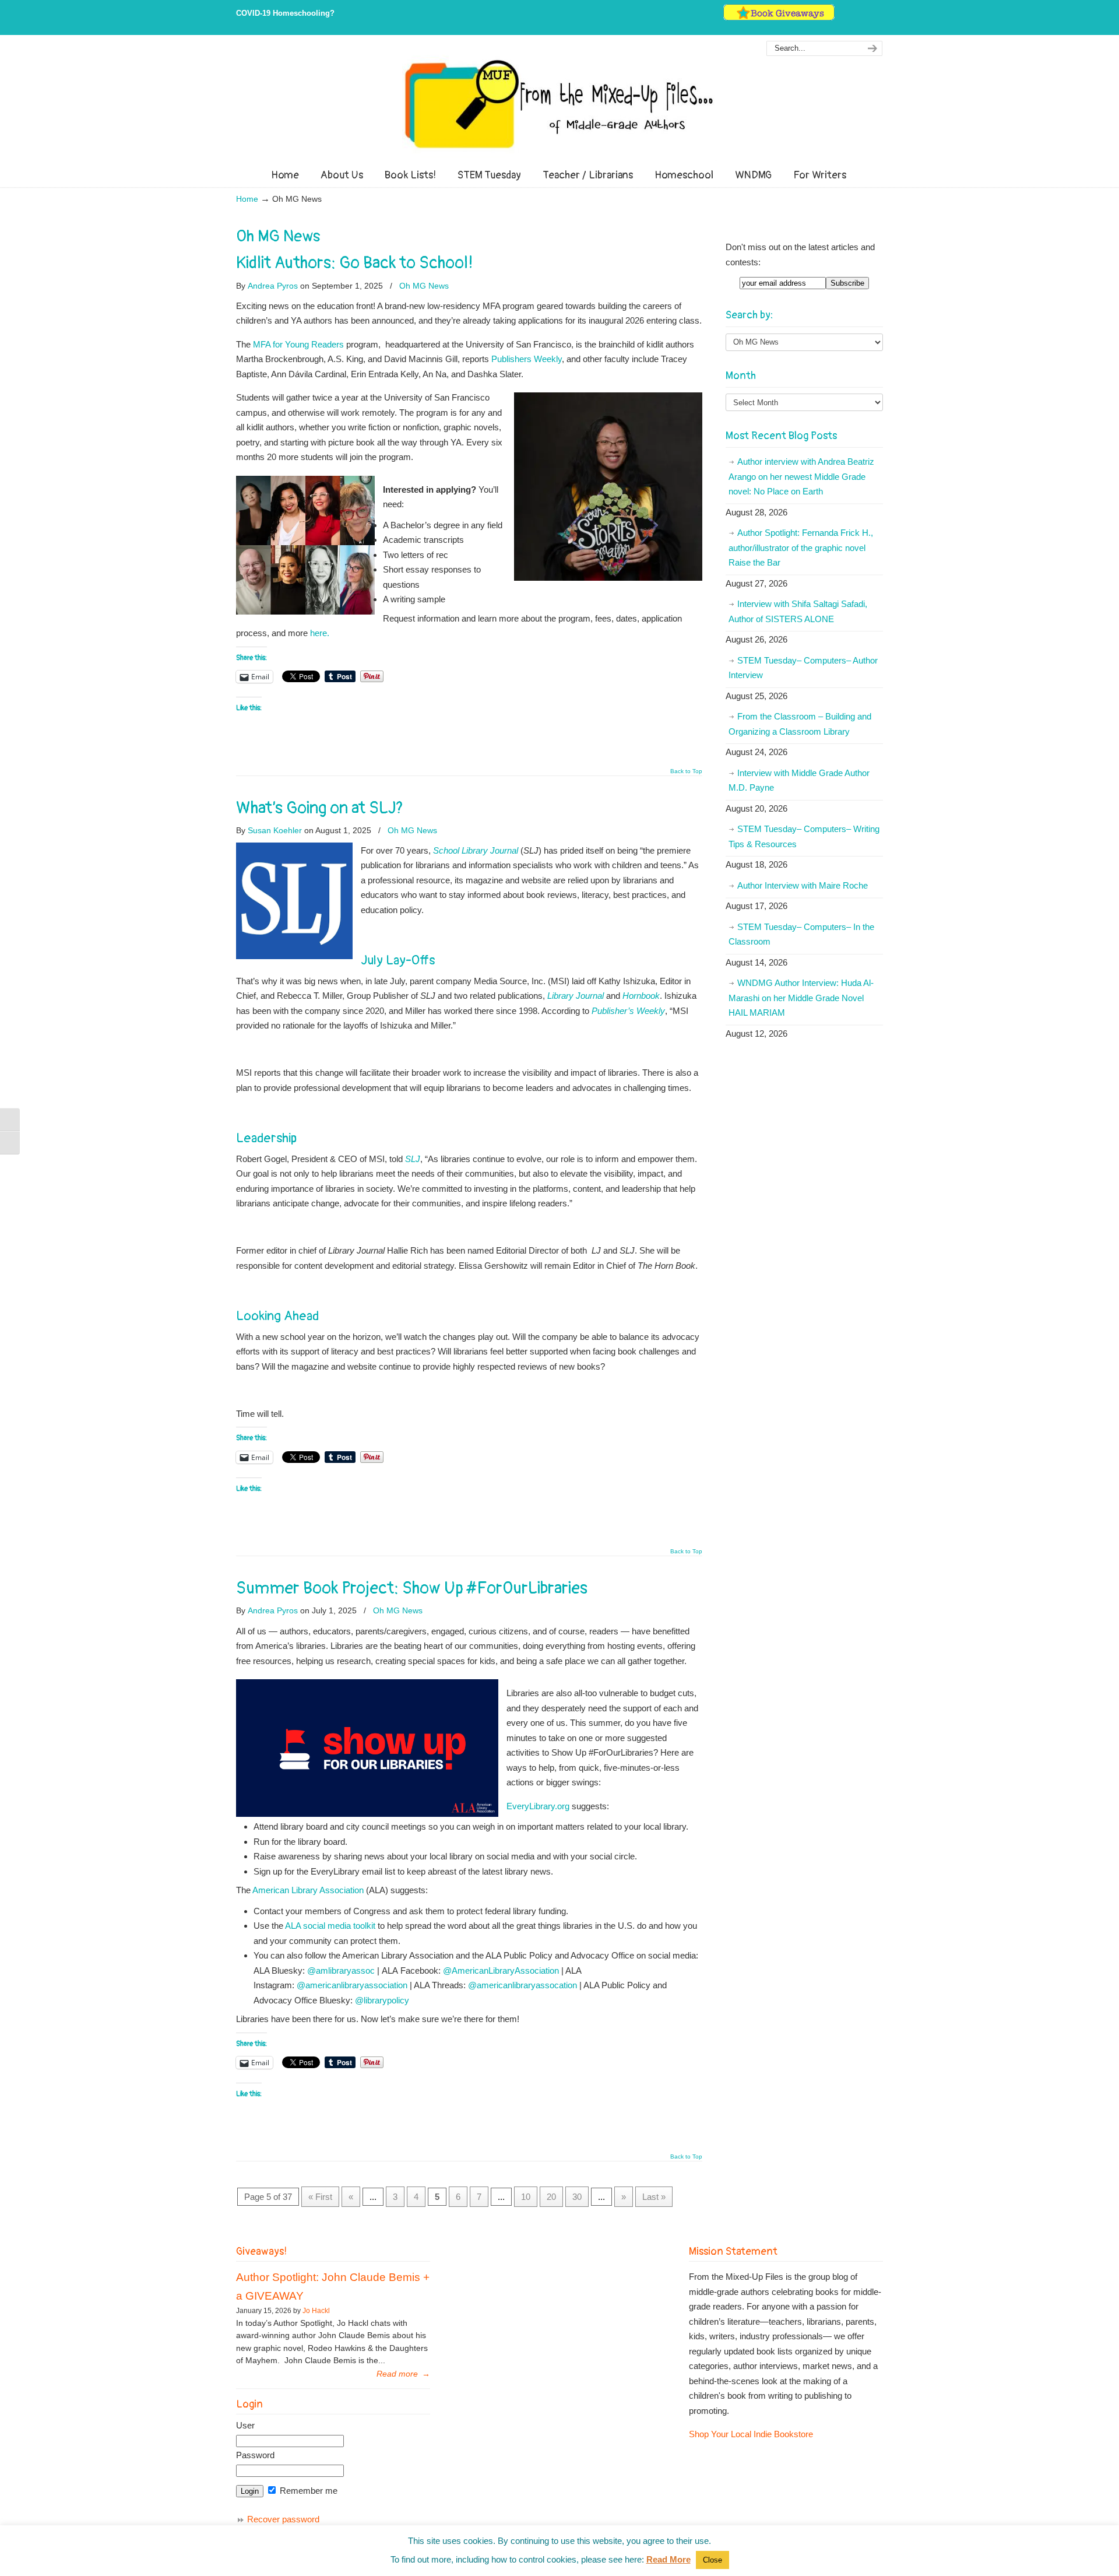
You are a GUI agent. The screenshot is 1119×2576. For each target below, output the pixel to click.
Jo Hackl (316, 2311)
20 (551, 2197)
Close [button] (712, 2560)
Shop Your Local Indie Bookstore (751, 2434)
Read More (668, 2559)
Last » (654, 2197)
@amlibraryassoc (341, 1970)
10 (526, 2197)
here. (321, 633)
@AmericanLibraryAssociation (501, 1970)
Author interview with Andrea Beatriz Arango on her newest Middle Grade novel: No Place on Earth (801, 476)
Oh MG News (424, 286)
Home (247, 199)
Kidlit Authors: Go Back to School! (355, 263)
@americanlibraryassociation (352, 1985)
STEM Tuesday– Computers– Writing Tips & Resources (804, 836)
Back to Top (686, 771)
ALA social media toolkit (330, 1926)
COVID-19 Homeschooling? (285, 13)
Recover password (283, 2519)
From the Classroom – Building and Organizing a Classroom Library (800, 724)
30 (577, 2197)
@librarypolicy (382, 2000)
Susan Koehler (275, 830)
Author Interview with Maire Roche (803, 885)
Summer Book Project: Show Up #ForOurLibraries (412, 1588)
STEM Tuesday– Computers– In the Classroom (801, 934)
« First (320, 2197)
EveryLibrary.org (538, 1806)
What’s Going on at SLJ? (320, 808)
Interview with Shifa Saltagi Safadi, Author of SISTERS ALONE (798, 611)
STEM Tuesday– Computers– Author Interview (803, 668)
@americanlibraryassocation (522, 1985)
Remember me (307, 2491)
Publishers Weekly (527, 359)
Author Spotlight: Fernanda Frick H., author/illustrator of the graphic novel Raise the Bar (801, 548)
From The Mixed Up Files (559, 104)
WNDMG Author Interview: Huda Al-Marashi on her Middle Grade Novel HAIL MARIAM (801, 998)
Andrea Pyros (273, 286)
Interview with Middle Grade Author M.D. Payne (799, 780)
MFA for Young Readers (298, 344)
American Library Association (308, 1890)
